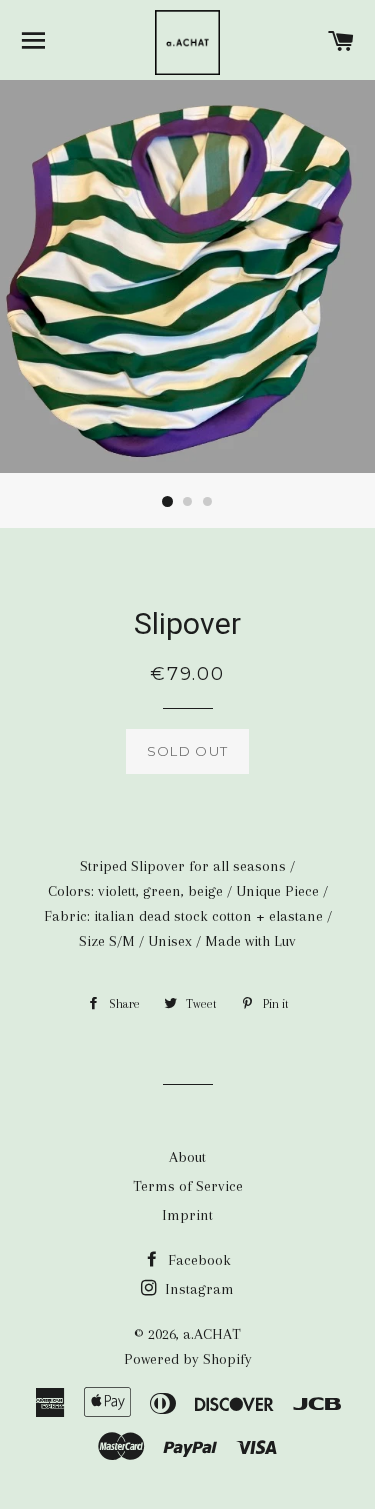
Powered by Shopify (188, 1359)
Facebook (197, 1260)
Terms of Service (188, 1186)
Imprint (187, 1215)
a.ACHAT (212, 1334)
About (187, 1157)
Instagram (197, 1289)
